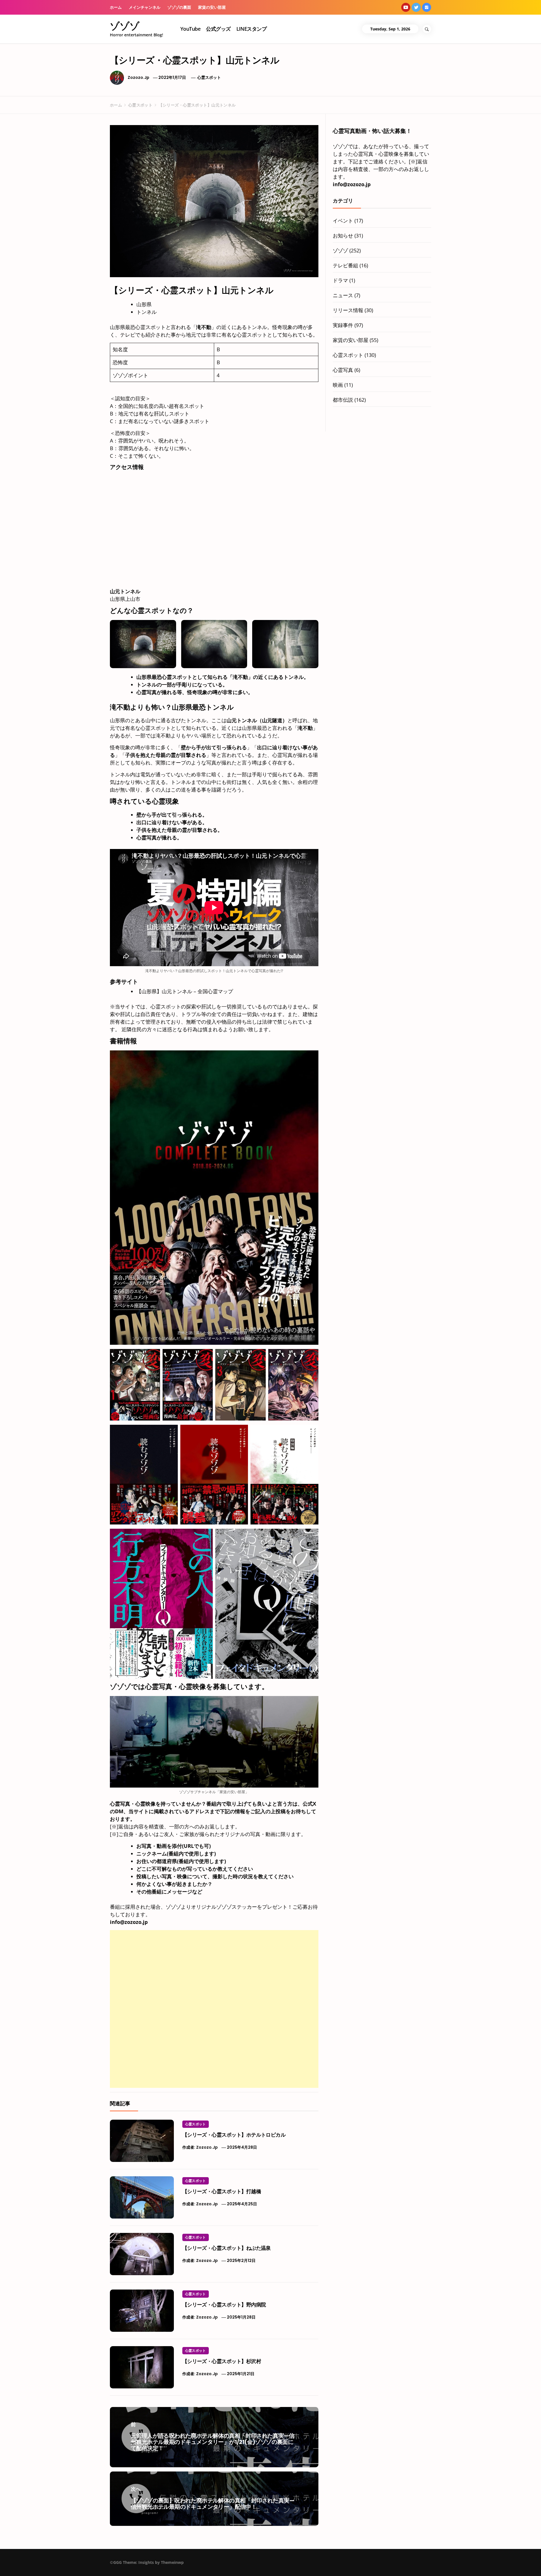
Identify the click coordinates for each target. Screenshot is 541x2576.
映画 (338, 385)
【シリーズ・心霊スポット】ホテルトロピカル (234, 2135)
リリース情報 (348, 310)
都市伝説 (343, 400)
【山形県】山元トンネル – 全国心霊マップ (185, 991)
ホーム (116, 7)
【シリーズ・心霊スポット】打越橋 (222, 2191)
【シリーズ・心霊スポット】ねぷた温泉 (227, 2248)
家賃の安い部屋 (212, 7)
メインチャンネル (145, 7)
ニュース (343, 295)
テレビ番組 (345, 265)
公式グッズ (218, 29)
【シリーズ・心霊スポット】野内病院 (224, 2305)
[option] (91, 2564)
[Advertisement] (214, 1970)
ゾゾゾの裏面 (179, 7)
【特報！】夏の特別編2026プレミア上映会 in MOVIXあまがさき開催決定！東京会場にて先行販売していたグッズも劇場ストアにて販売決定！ (341, 2563)
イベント (343, 221)
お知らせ (343, 235)
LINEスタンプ (252, 29)
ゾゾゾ (125, 26)
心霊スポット (209, 77)
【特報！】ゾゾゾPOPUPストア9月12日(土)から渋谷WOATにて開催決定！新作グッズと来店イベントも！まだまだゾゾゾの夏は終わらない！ (459, 2563)
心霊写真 (343, 370)
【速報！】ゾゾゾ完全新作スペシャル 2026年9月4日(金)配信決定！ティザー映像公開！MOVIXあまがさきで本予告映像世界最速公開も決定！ (220, 2563)
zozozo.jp (138, 77)
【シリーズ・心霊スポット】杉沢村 (222, 2361)
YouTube (190, 29)
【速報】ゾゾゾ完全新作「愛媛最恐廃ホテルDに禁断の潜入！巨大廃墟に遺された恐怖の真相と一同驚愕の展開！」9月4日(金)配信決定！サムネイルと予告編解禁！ (101, 2566)
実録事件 (343, 325)
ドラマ (340, 280)
